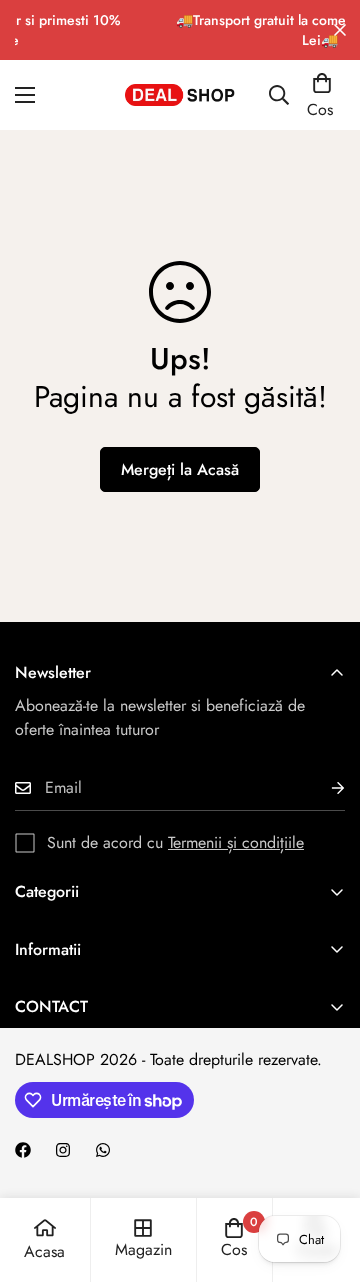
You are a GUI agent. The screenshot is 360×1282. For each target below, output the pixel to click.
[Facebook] (23, 1150)
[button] (322, 95)
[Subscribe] (322, 788)
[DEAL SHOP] (180, 94)
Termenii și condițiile (236, 842)
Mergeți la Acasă (180, 469)
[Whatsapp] (103, 1150)
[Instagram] (63, 1150)
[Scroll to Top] (324, 1176)
